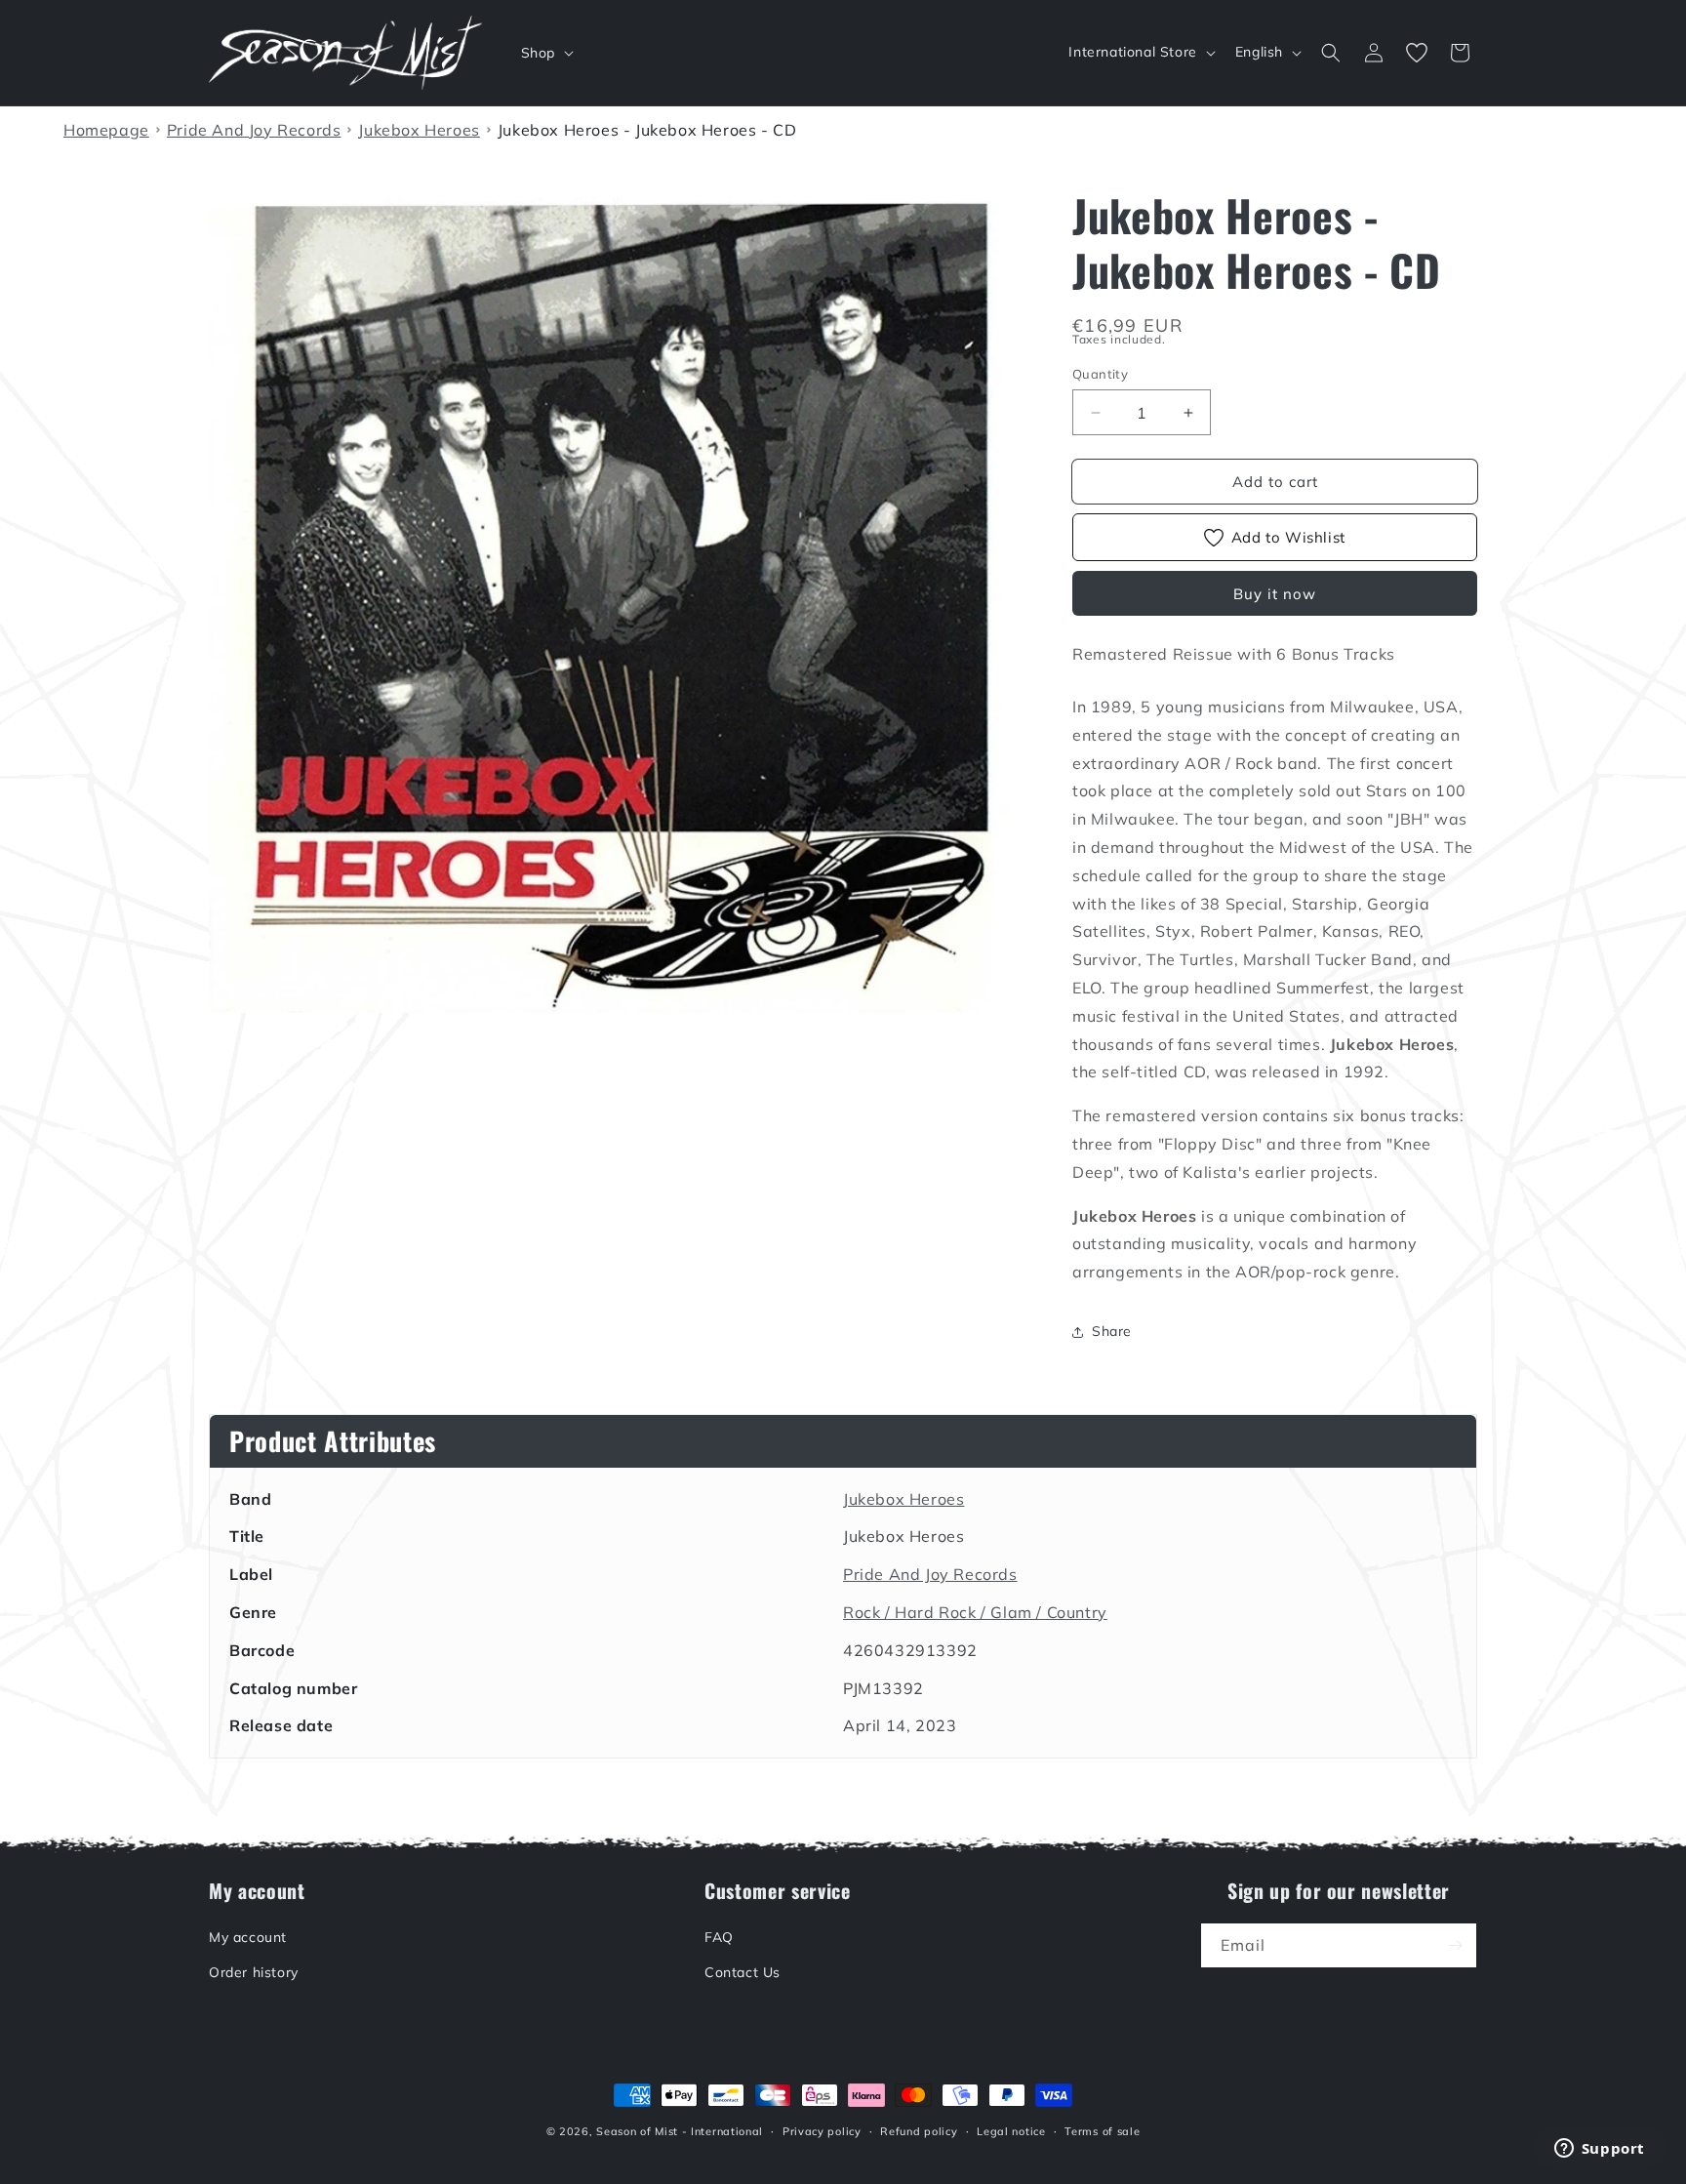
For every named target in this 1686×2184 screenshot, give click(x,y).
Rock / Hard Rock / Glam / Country (975, 1612)
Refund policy (919, 2131)
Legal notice (1011, 2131)
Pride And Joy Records (930, 1574)
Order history (254, 1972)
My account (248, 1937)
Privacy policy (822, 2131)
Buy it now (1275, 594)
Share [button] (1112, 1331)
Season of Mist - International (680, 2131)
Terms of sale (1102, 2131)
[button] (545, 53)
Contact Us (743, 1972)
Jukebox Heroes (903, 1499)
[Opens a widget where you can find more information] (1599, 2150)
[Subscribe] (1455, 1945)
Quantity (1100, 374)
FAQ (719, 1937)
